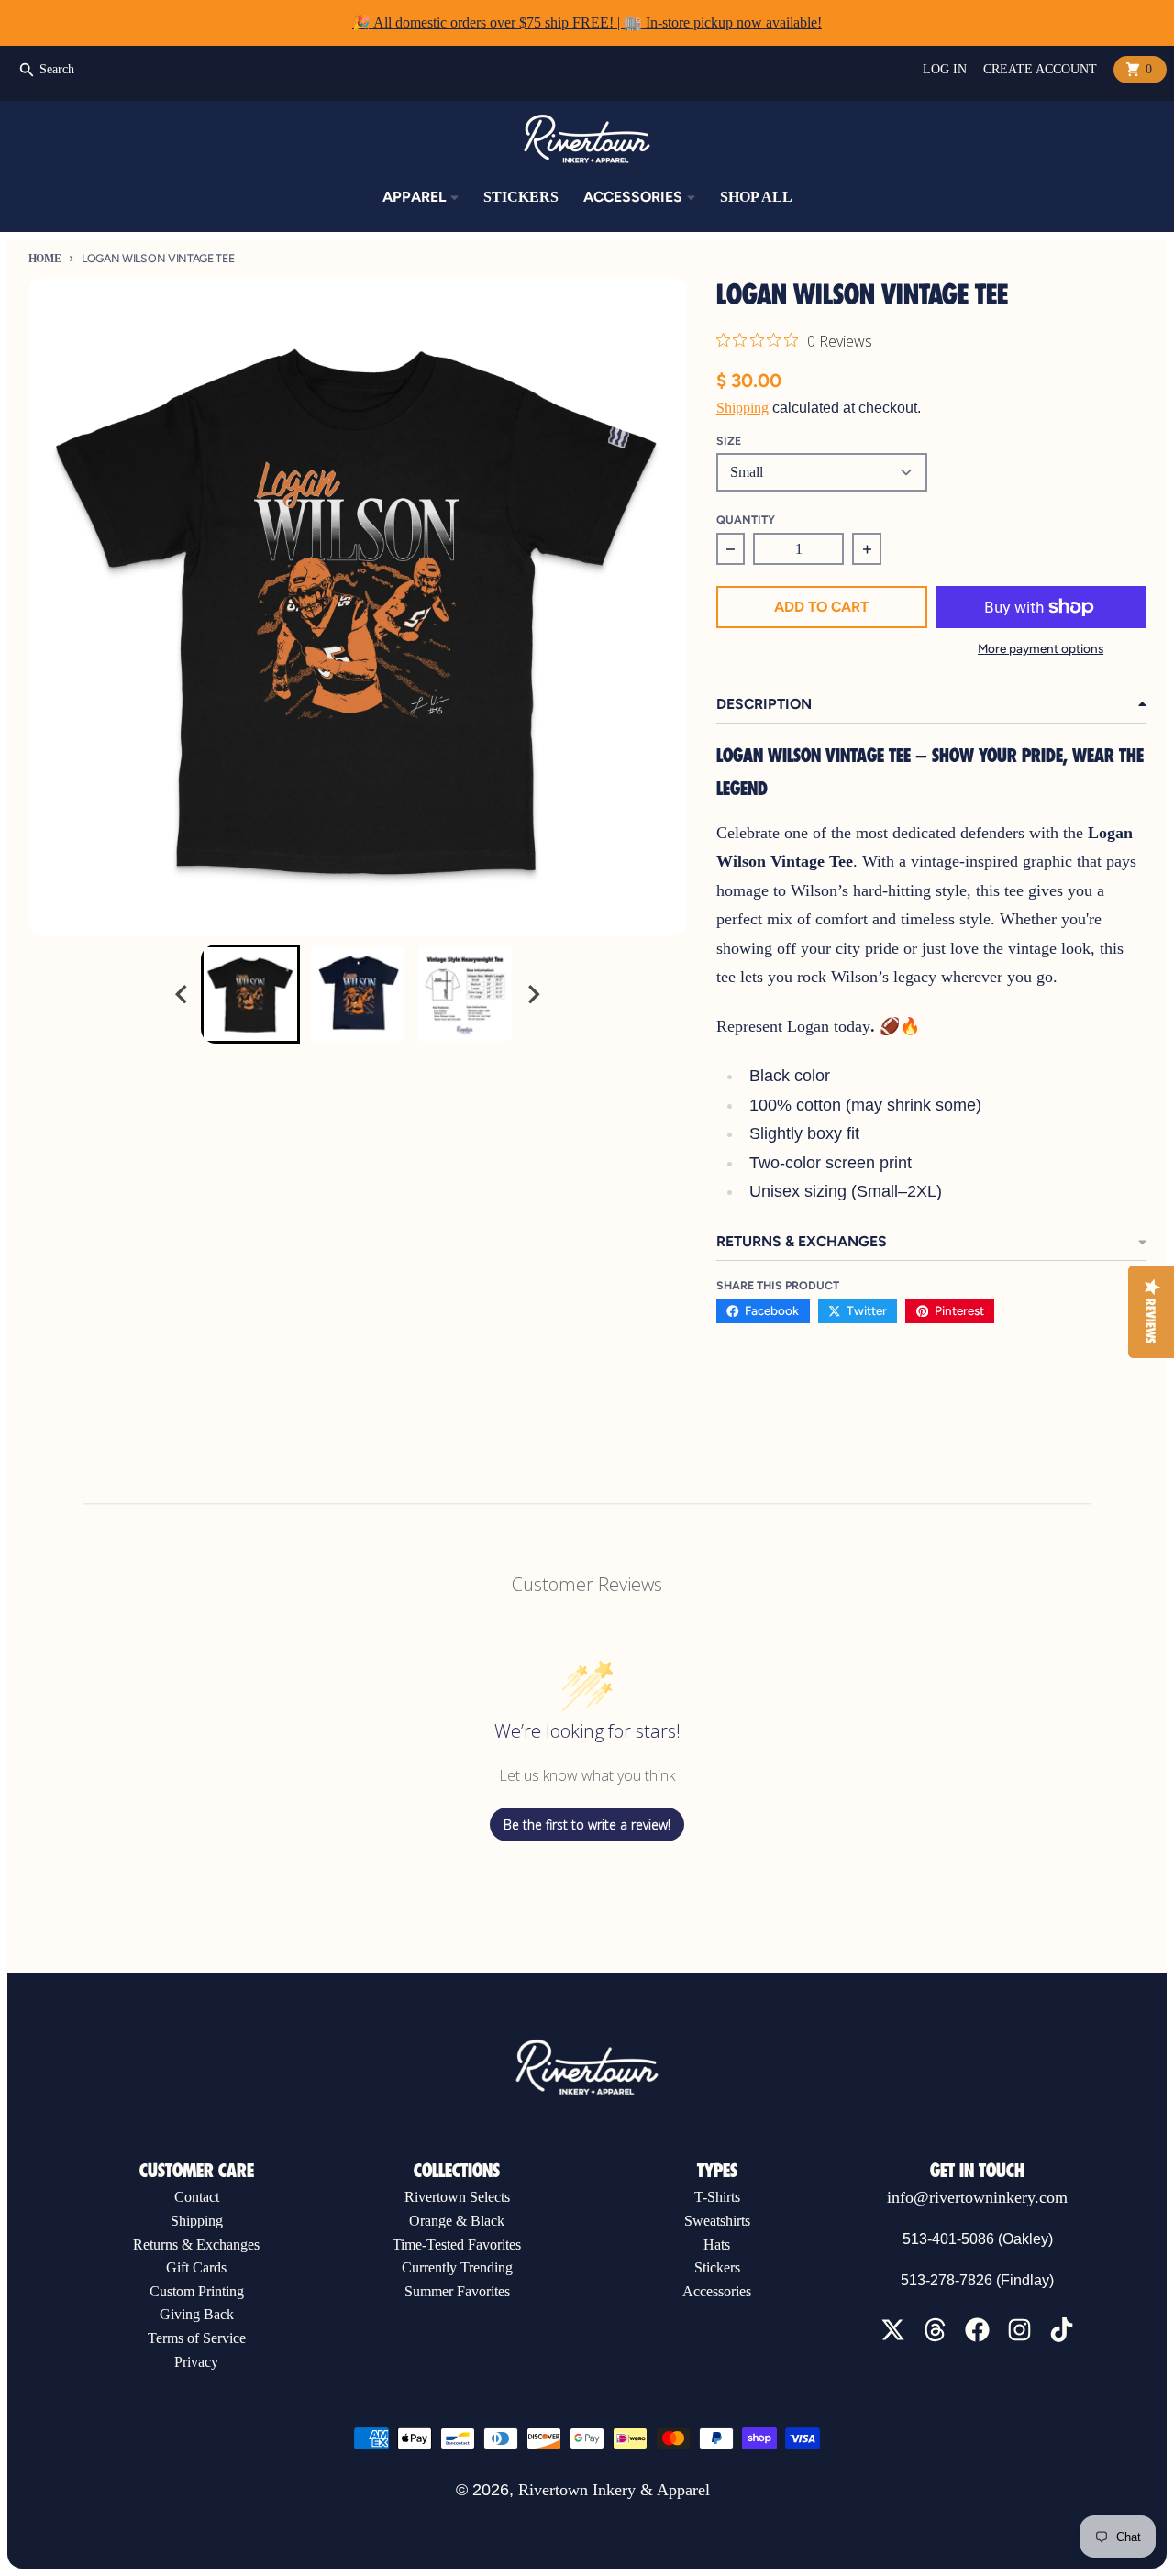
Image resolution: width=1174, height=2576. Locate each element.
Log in (945, 69)
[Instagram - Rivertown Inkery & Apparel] (1019, 2330)
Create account (1040, 69)
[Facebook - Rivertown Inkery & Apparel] (977, 2330)
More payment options (1041, 648)
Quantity (746, 520)
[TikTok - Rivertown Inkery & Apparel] (1062, 2330)
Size (729, 441)
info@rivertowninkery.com (977, 2197)
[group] (250, 994)
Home (45, 259)
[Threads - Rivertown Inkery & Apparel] (935, 2330)
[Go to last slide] (183, 994)
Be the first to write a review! (587, 1824)
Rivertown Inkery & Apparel (614, 2490)
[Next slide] (533, 994)
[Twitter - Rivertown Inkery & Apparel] (893, 2330)
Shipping (742, 408)
